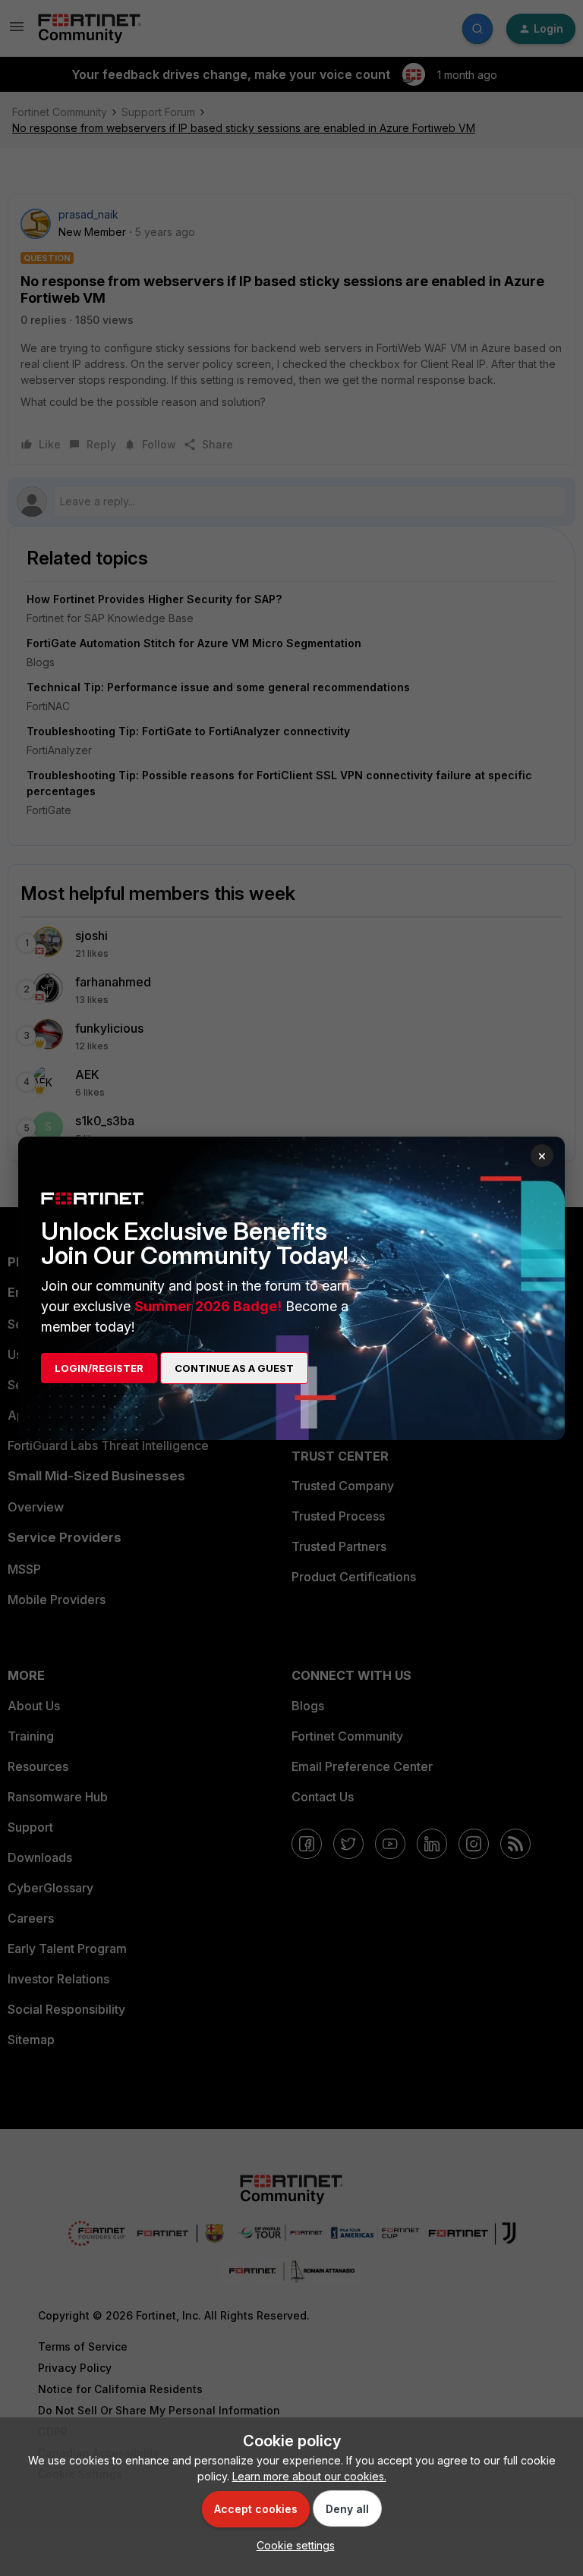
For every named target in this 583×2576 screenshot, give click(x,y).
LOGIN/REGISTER (99, 1368)
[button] (292, 2545)
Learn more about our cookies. (309, 2476)
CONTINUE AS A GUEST (234, 1368)
